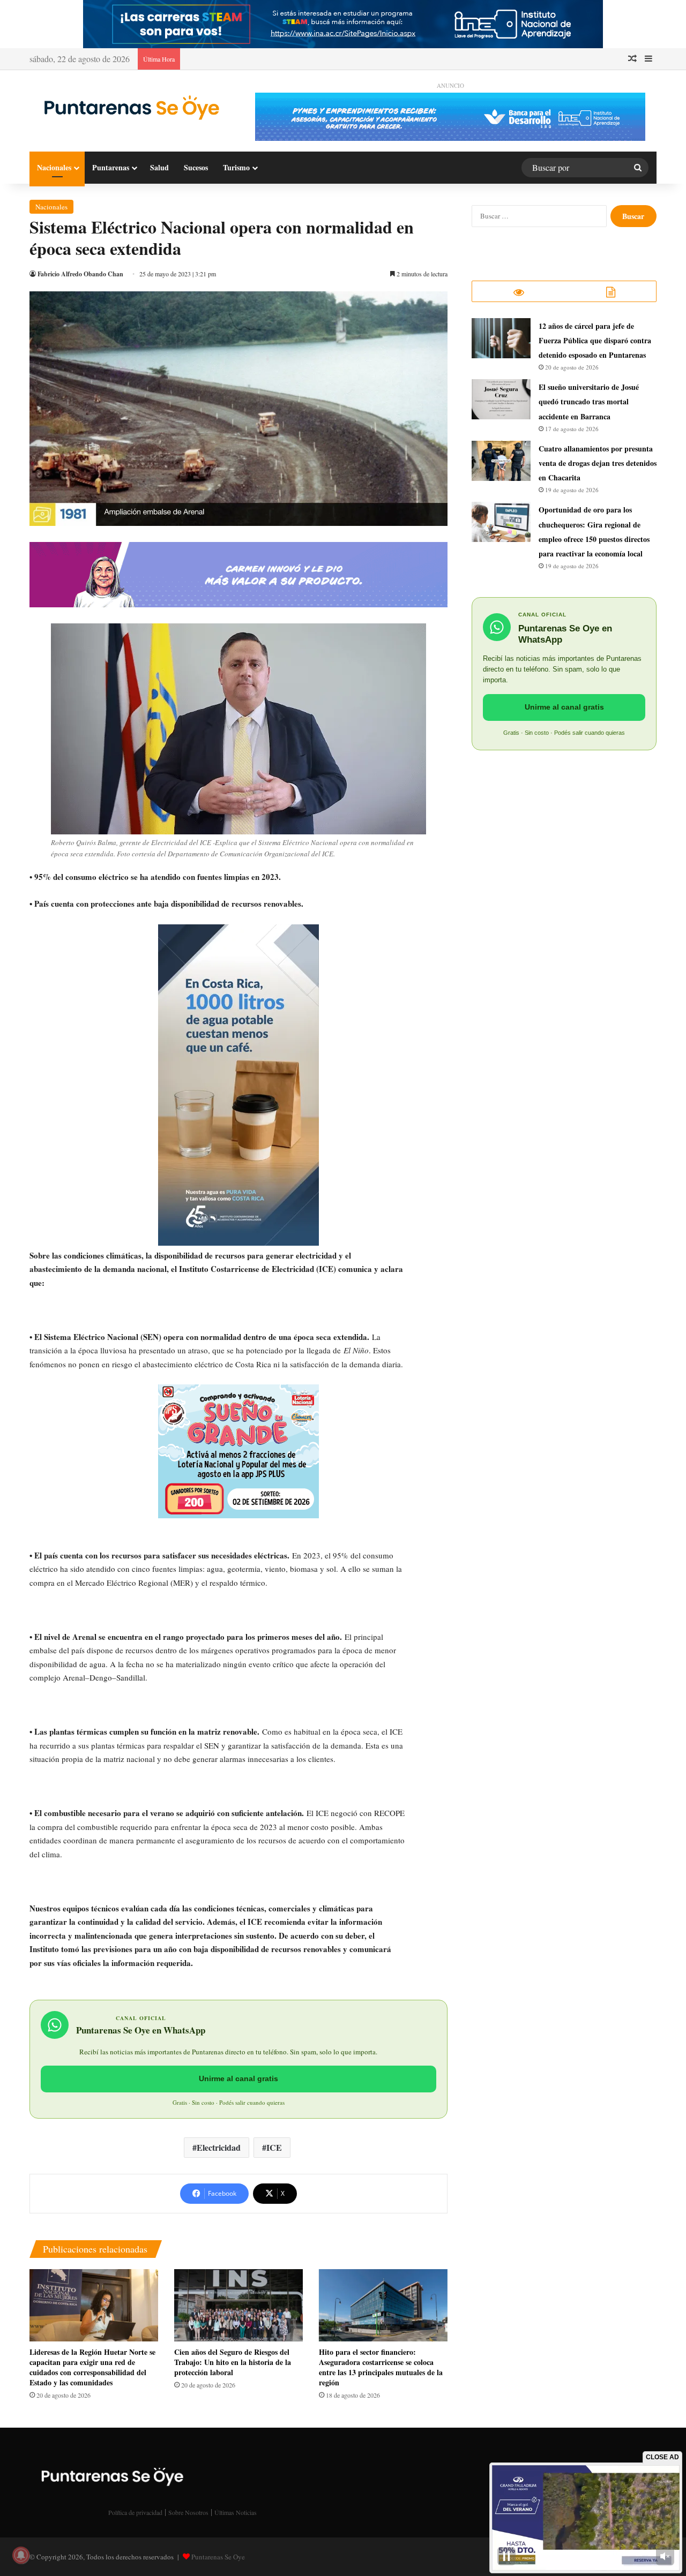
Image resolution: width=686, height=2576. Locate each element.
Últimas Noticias (236, 2512)
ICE (274, 2147)
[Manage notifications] (21, 2555)
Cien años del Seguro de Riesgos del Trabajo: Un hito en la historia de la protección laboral (233, 2362)
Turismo (236, 167)
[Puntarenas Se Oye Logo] (129, 107)
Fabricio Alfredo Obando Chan (80, 274)
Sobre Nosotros (188, 2512)
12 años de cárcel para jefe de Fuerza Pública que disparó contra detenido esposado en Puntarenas (595, 340)
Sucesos (196, 167)
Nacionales (54, 167)
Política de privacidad (135, 2512)
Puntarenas (111, 167)
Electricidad (219, 2147)
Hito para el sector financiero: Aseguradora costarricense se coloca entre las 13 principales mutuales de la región (381, 2367)
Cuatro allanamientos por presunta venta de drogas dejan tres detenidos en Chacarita (598, 463)
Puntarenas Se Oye (218, 2557)
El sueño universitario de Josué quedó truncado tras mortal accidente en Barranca (589, 401)
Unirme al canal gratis (238, 2078)
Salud (159, 167)
